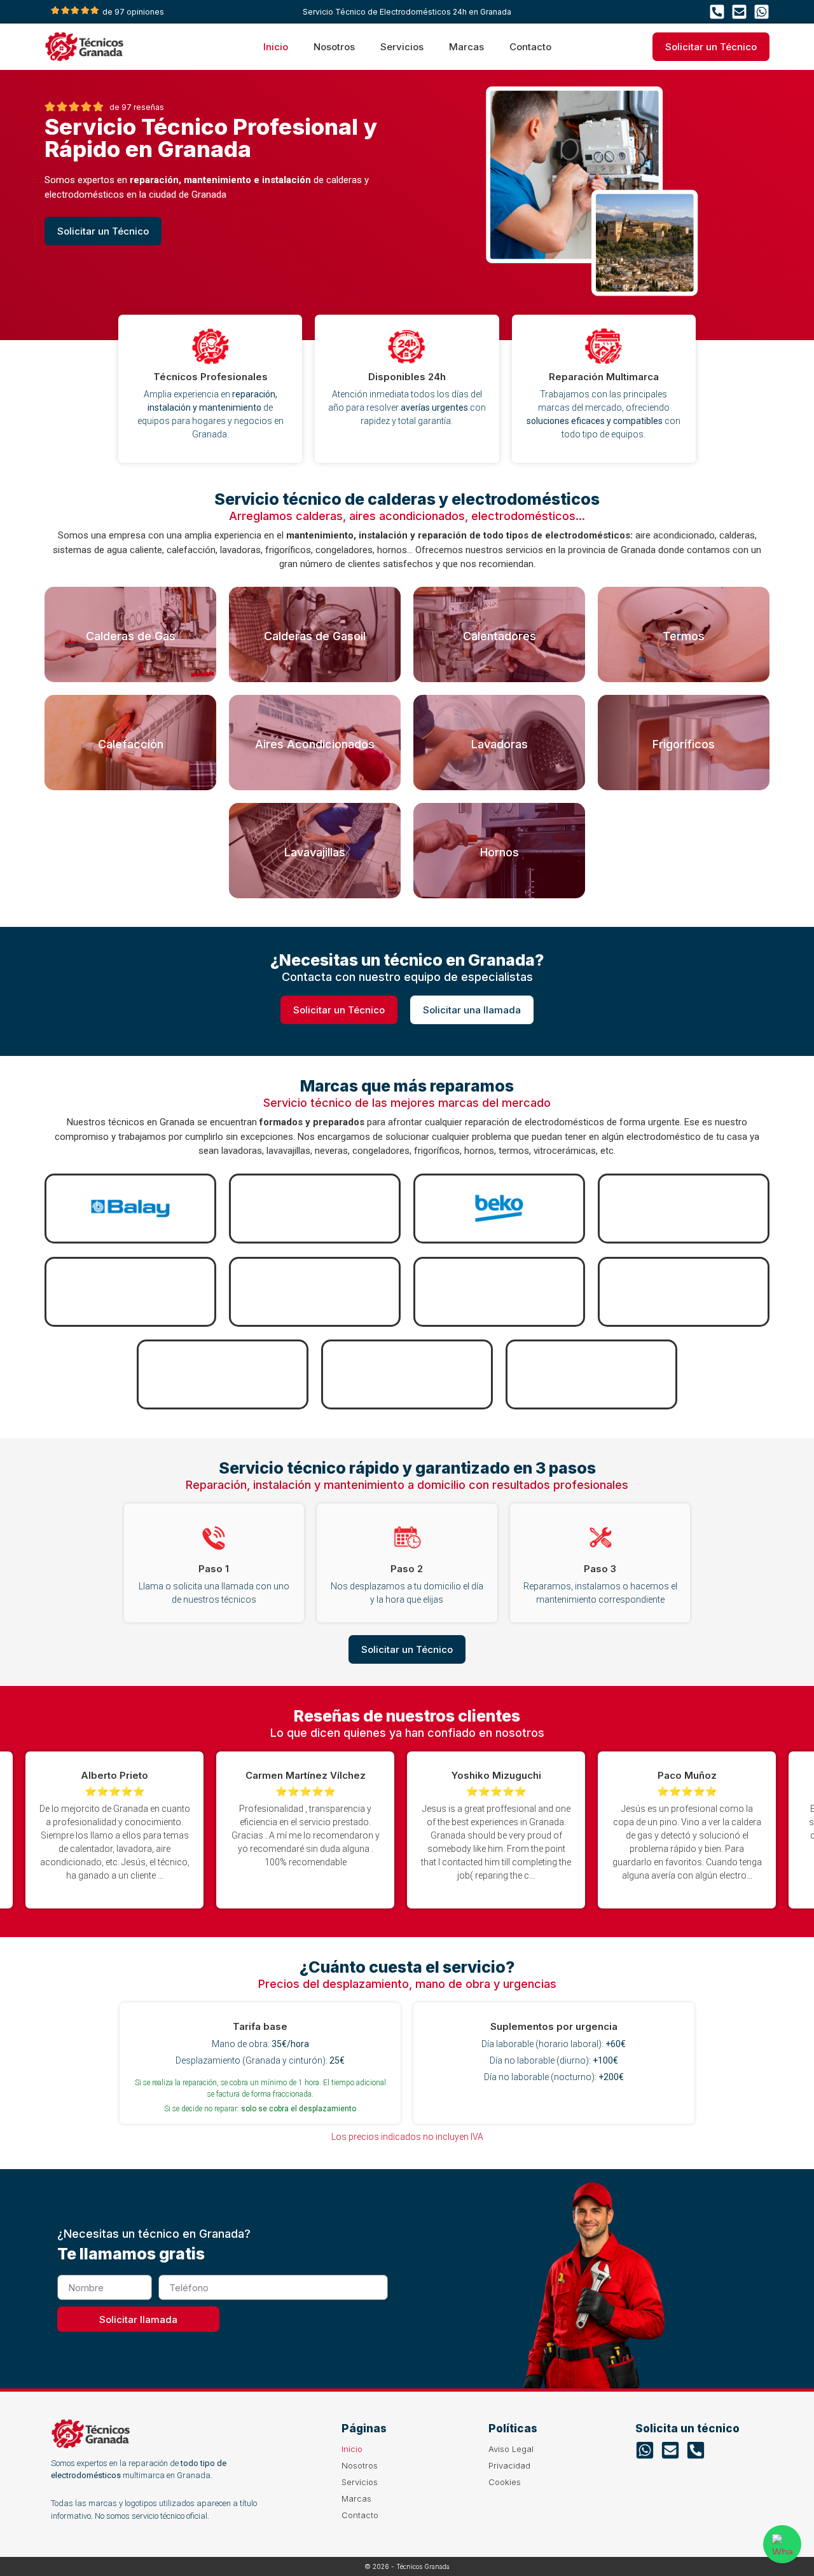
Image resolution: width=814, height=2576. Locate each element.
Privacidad (509, 2465)
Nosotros (334, 47)
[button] (735, 1830)
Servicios (402, 47)
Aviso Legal (511, 2449)
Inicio (276, 47)
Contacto (530, 47)
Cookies (505, 2482)
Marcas (466, 47)
